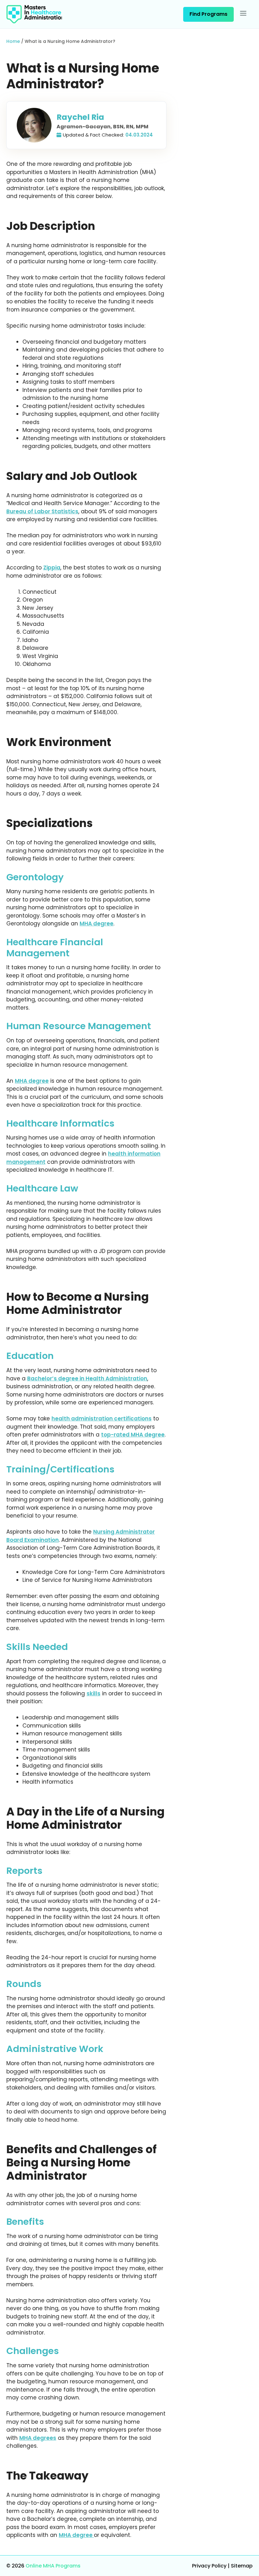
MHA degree (96, 924)
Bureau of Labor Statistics (42, 511)
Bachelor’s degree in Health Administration (87, 1378)
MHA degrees (38, 2438)
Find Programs (208, 14)
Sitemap (242, 2566)
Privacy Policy (209, 2566)
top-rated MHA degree (133, 1435)
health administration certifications (102, 1419)
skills (93, 1693)
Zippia (52, 568)
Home (13, 41)
